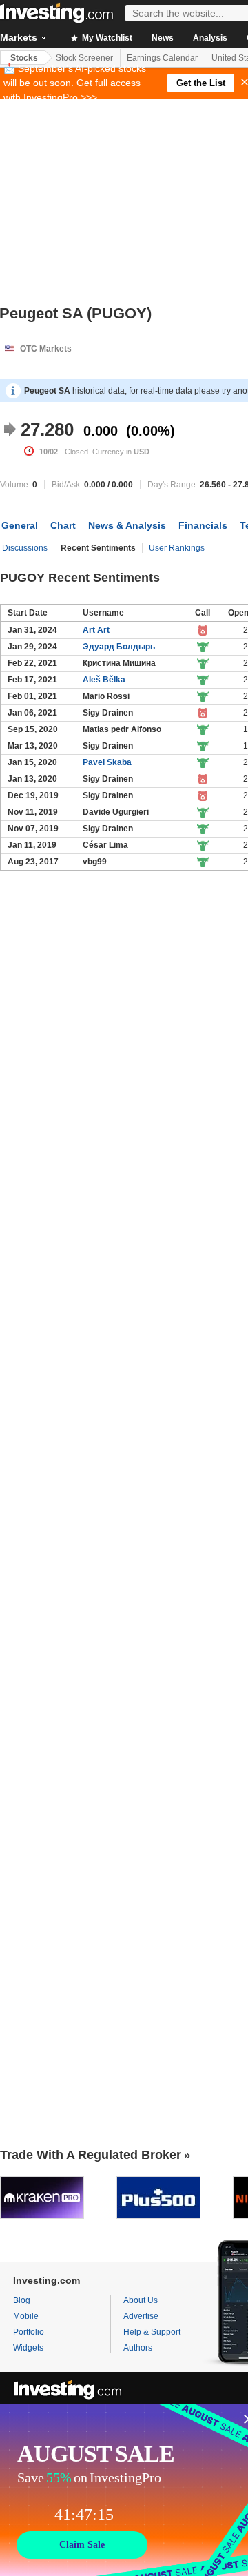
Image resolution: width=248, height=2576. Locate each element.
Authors (138, 2348)
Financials (203, 525)
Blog (22, 2300)
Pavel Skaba (107, 762)
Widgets (28, 2348)
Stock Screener (84, 58)
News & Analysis (127, 525)
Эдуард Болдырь (119, 647)
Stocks (24, 58)
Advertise (141, 2316)
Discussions (25, 548)
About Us (141, 2300)
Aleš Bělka (104, 680)
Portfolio (29, 2332)
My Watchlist (106, 38)
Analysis (210, 38)
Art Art (96, 630)
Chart (63, 525)
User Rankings (177, 548)
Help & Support (152, 2332)
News (163, 38)
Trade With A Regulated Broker (91, 2155)
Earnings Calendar (162, 58)
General (20, 525)
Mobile (26, 2316)
